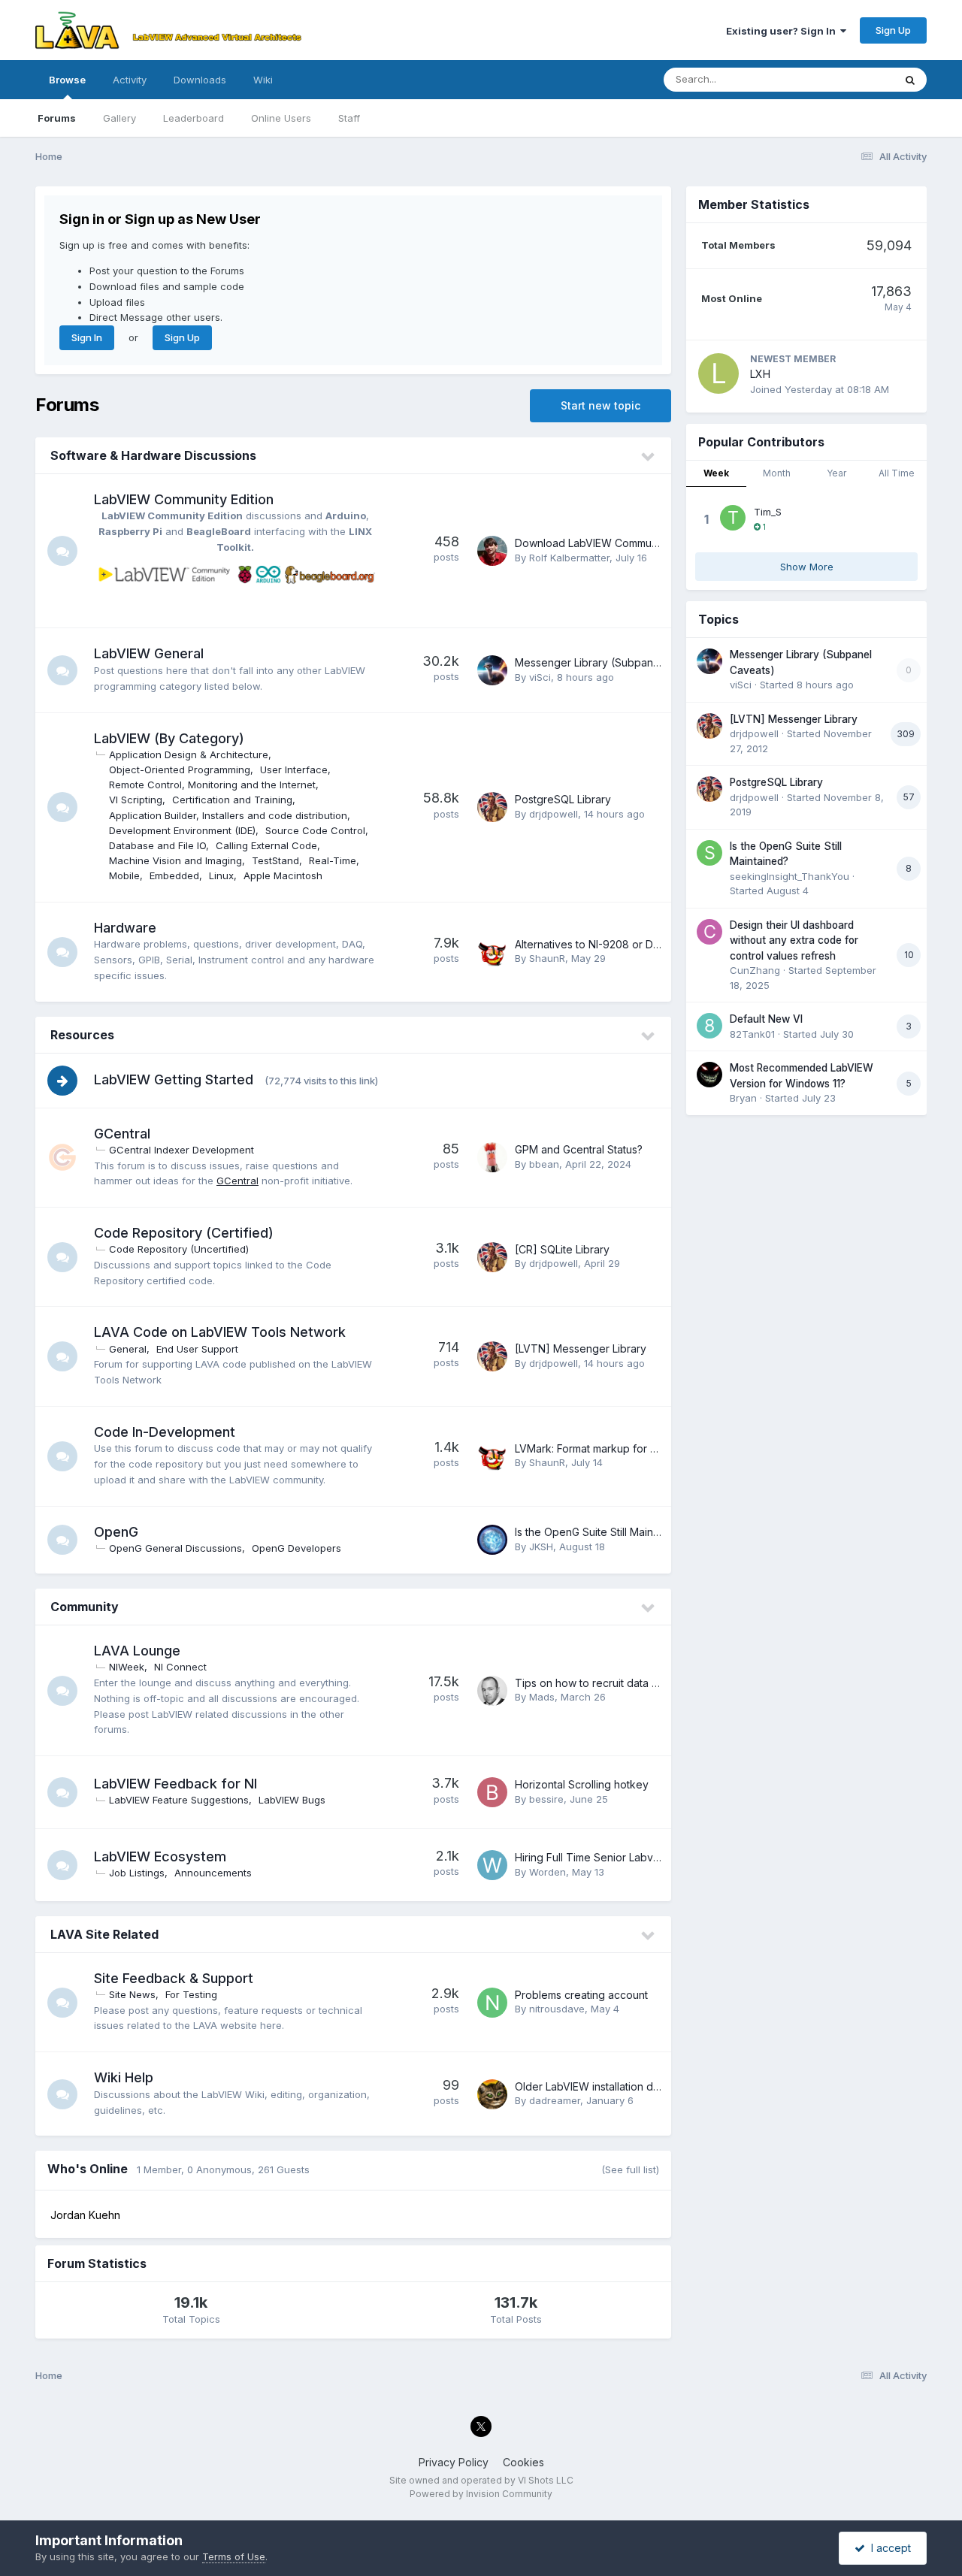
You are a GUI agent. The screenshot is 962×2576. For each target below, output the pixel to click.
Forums (57, 118)
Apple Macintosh (283, 875)
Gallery (119, 118)
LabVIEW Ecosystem (160, 1856)
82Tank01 (752, 1034)
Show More (807, 567)
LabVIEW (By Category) (169, 738)
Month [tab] (777, 473)
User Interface (294, 769)
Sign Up (893, 30)
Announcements (213, 1873)
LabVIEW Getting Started (174, 1079)
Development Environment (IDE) (182, 830)
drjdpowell (554, 814)
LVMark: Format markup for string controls (617, 1448)
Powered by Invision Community (481, 2494)
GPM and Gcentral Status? (579, 1149)
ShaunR (547, 958)
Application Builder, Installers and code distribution (228, 815)
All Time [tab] (897, 473)
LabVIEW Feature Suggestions (179, 1800)
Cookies (523, 2462)
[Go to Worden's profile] (492, 1865)
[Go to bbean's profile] (492, 1157)
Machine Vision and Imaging (175, 860)
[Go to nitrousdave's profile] (492, 2003)
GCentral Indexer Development (182, 1150)
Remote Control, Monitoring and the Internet (212, 785)
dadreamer (555, 2100)
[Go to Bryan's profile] (709, 1075)
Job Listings (137, 1873)
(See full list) (630, 2169)
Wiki (263, 80)
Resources (82, 1035)
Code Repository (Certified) (184, 1233)
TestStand (275, 860)
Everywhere (847, 79)
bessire (546, 1799)
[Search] (910, 80)
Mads (542, 1697)
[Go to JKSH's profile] (492, 1540)
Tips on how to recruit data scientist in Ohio (622, 1683)
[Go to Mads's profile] (492, 1691)
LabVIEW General (149, 653)
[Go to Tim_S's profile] (733, 518)
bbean (544, 1164)
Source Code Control (315, 830)
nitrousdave (557, 2009)
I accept (888, 2548)
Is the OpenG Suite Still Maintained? (602, 1532)
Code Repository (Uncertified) (179, 1249)
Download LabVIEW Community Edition (610, 543)
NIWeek (127, 1667)
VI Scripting (136, 800)
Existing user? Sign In (783, 31)
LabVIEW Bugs (292, 1800)
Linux (221, 875)
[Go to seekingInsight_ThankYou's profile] (709, 853)
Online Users (281, 118)
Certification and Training (232, 800)
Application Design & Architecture (189, 754)
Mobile (124, 875)
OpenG (116, 1532)
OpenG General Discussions (175, 1548)
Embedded (174, 875)
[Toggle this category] (649, 457)
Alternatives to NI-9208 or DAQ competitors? (625, 944)
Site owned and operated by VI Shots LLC (481, 2480)
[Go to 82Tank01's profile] (709, 1026)
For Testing (191, 1994)
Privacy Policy (454, 2462)
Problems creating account (581, 1995)
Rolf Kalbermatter (569, 558)
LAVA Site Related (104, 1934)
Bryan (743, 1098)
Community (85, 1607)
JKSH (541, 1547)
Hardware (125, 928)
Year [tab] (836, 473)
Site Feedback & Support (174, 1978)
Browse (67, 80)
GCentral (122, 1134)
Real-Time (333, 860)
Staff (349, 118)
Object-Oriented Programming (180, 769)
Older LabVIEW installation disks (593, 2086)
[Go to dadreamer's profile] (492, 2094)
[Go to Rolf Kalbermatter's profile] (492, 551)
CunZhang (755, 970)
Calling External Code (266, 845)
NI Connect (180, 1667)
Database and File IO (157, 845)
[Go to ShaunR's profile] (492, 952)
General (128, 1349)
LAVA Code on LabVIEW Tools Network (220, 1332)
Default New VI (766, 1019)
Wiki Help (124, 2077)
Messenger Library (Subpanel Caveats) (613, 662)
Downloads (200, 80)
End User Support (197, 1349)
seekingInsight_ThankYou (790, 876)
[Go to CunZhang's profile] (709, 932)
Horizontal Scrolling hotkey (582, 1784)
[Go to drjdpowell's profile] (492, 807)
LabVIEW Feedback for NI (175, 1784)
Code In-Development (165, 1432)
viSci (540, 677)
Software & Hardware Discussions (153, 455)
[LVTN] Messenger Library (581, 1348)
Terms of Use (234, 2556)
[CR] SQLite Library (562, 1249)
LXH (760, 374)
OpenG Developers (296, 1548)
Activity (130, 80)
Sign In (87, 337)
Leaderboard (194, 118)
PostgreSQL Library (563, 799)
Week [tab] (716, 473)
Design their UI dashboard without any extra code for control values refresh (794, 940)
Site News (132, 1994)
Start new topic (600, 405)
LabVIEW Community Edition (184, 499)
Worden (548, 1872)
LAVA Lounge (137, 1651)
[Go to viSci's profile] (492, 670)
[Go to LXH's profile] (718, 373)
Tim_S (768, 512)
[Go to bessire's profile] (492, 1792)
